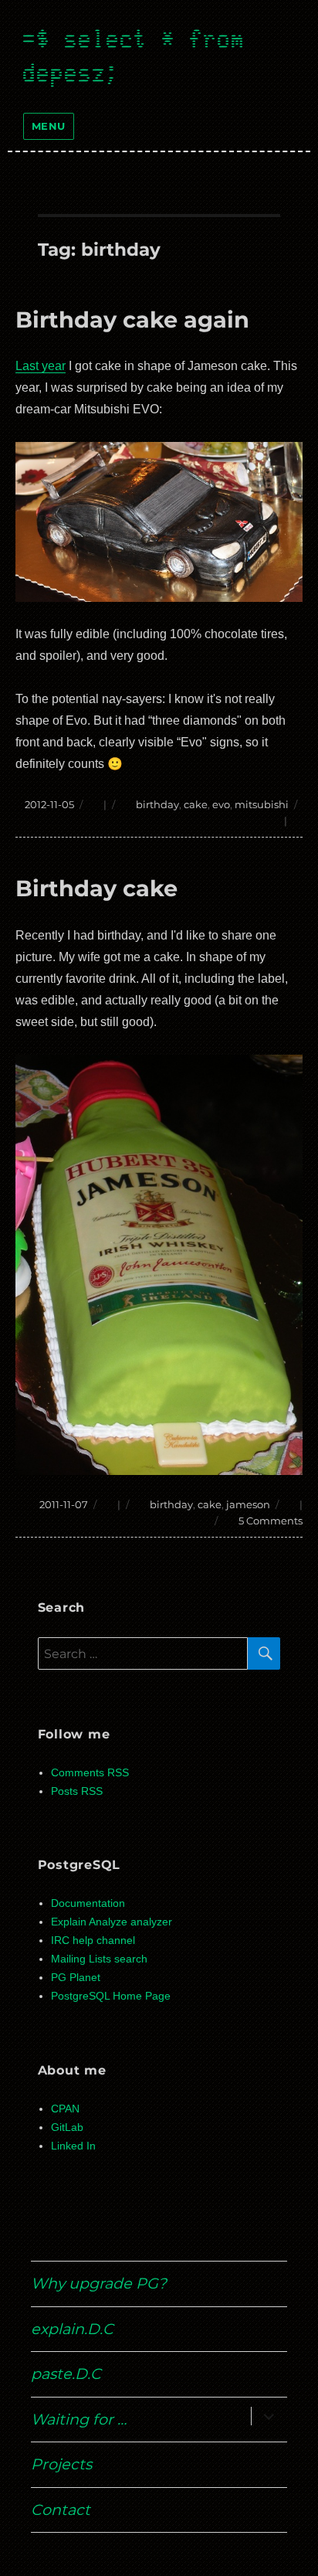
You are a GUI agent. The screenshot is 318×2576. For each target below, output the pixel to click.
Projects (61, 2464)
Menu (49, 126)
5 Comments (271, 1521)
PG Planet (76, 1978)
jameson (248, 1504)
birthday (157, 804)
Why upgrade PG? (99, 2283)
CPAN (65, 2109)
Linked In (73, 2146)
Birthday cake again (132, 319)
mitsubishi (262, 804)
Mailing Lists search (99, 1959)
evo (221, 804)
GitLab (67, 2127)
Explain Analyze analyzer (112, 1922)
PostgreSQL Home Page (111, 1996)
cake (196, 804)
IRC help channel (93, 1940)
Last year (41, 366)
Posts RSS (77, 1791)
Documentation (88, 1903)
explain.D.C (72, 2329)
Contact (61, 2510)
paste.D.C (66, 2374)
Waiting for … (79, 2419)
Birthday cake (96, 888)
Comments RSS (90, 1773)
